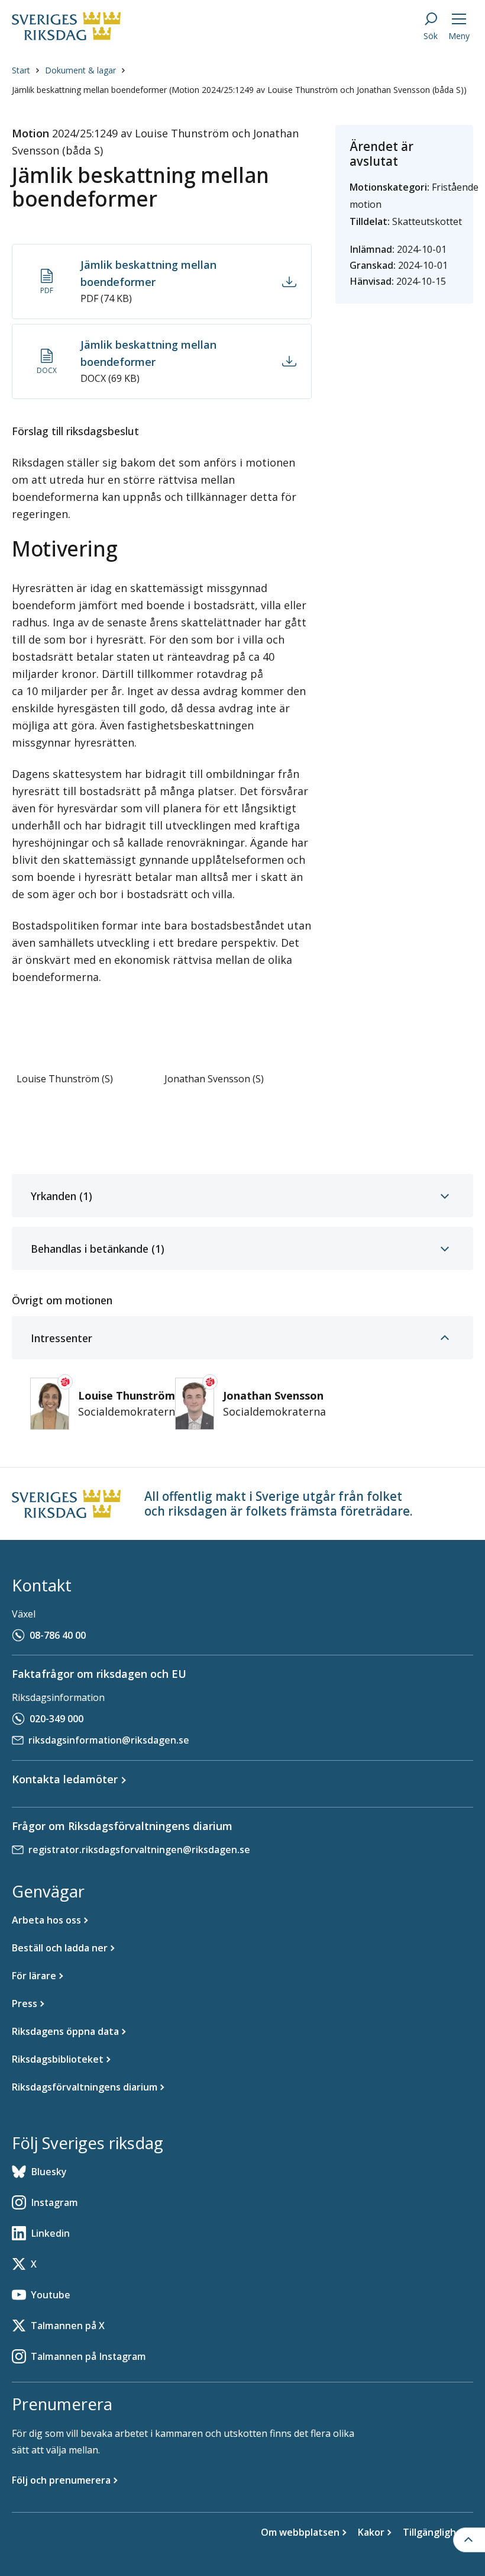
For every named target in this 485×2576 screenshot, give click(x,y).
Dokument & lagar (80, 70)
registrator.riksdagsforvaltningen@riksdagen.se (139, 1850)
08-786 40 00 (58, 1635)
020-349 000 (56, 1719)
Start (21, 70)
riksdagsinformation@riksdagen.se (109, 1740)
